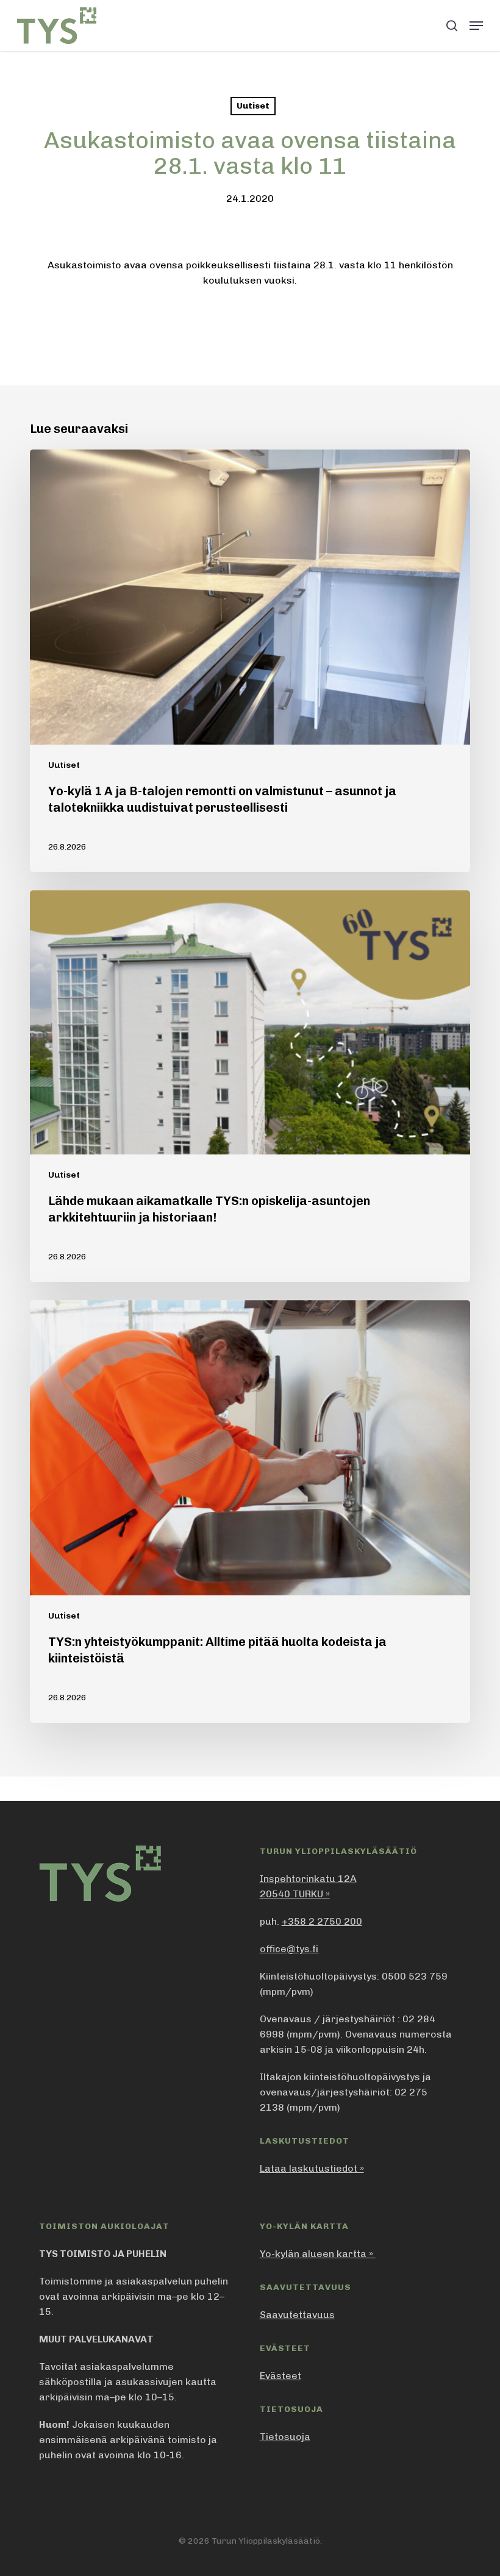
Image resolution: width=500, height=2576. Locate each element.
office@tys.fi (289, 1949)
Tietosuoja (285, 2437)
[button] (476, 26)
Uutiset (253, 106)
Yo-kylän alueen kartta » (318, 2254)
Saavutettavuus (297, 2315)
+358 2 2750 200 (322, 1921)
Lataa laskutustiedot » (312, 2168)
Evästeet (280, 2376)
